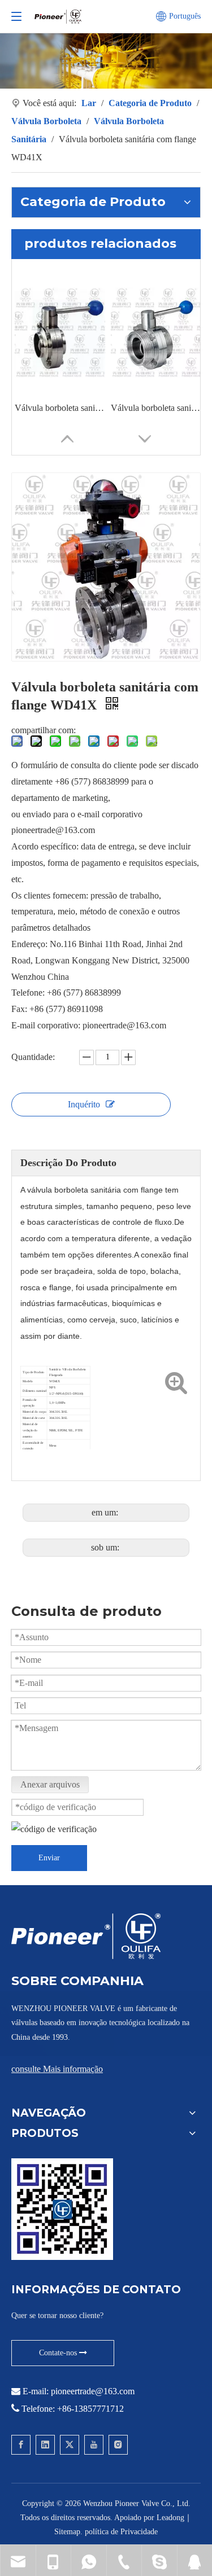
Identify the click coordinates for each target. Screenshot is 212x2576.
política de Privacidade (121, 2532)
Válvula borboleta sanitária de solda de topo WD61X (60, 408)
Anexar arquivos (50, 1784)
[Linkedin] (45, 2445)
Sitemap (67, 2532)
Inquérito (84, 1104)
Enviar (49, 1858)
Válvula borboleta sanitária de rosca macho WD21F (156, 408)
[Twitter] (70, 2445)
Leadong (170, 2518)
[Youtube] (94, 2445)
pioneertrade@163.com (93, 2391)
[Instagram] (118, 2445)
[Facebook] (21, 2445)
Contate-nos (59, 2353)
